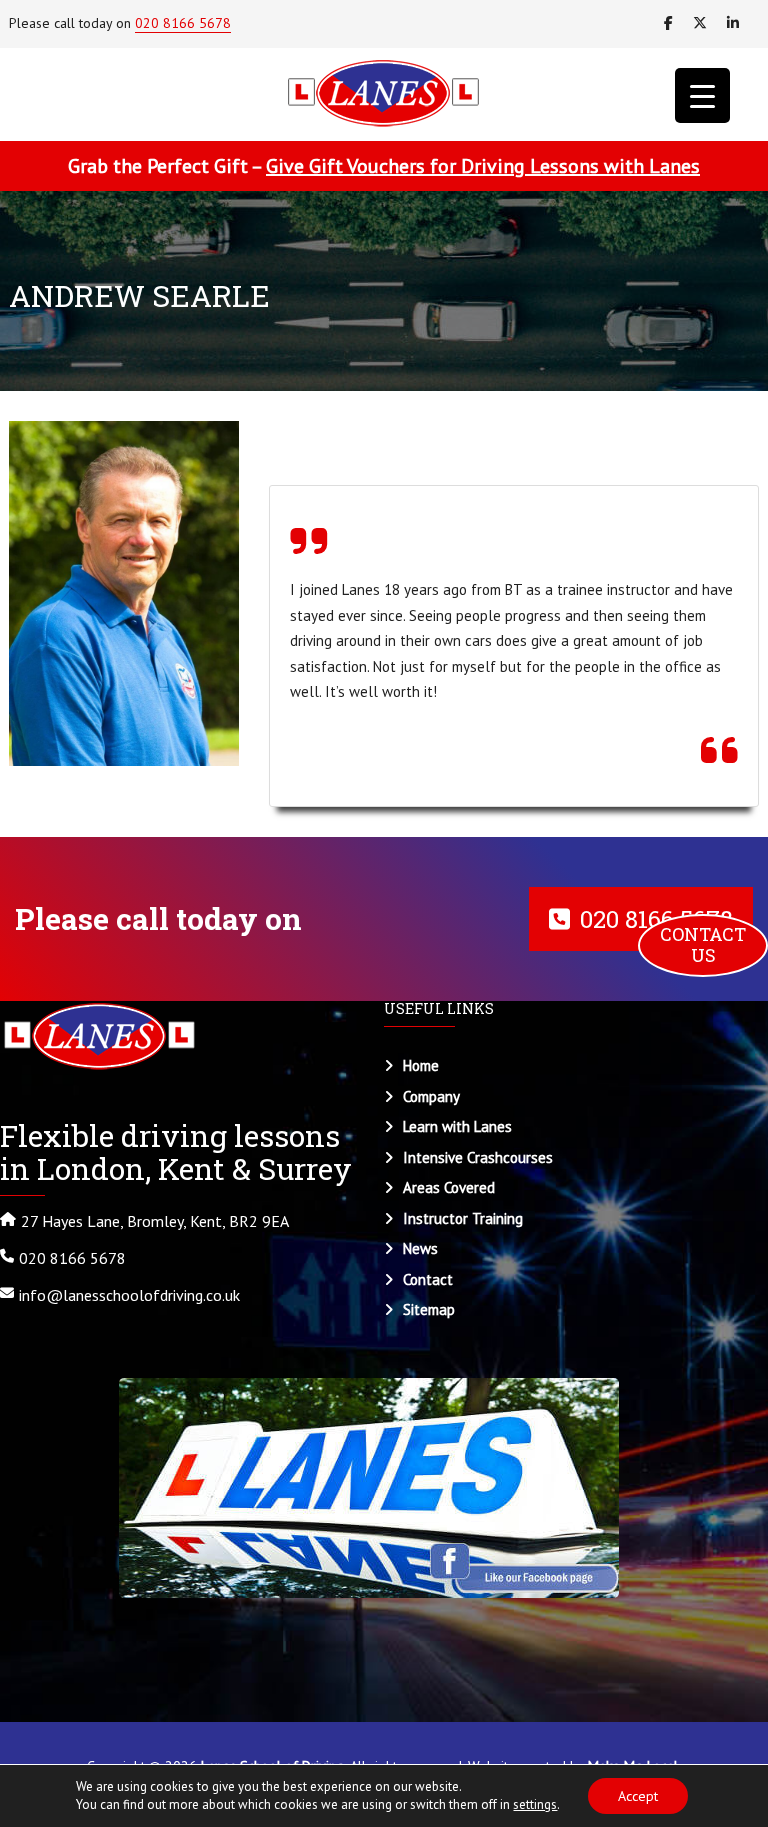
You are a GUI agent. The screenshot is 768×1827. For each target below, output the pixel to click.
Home (421, 1065)
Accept (638, 1796)
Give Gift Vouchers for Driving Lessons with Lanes (483, 166)
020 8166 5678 (183, 23)
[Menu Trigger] (702, 95)
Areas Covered (449, 1187)
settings (535, 1804)
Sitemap (429, 1309)
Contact (428, 1279)
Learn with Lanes (457, 1126)
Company (431, 1096)
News (420, 1248)
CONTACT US (705, 945)
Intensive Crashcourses (478, 1157)
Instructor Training (463, 1218)
